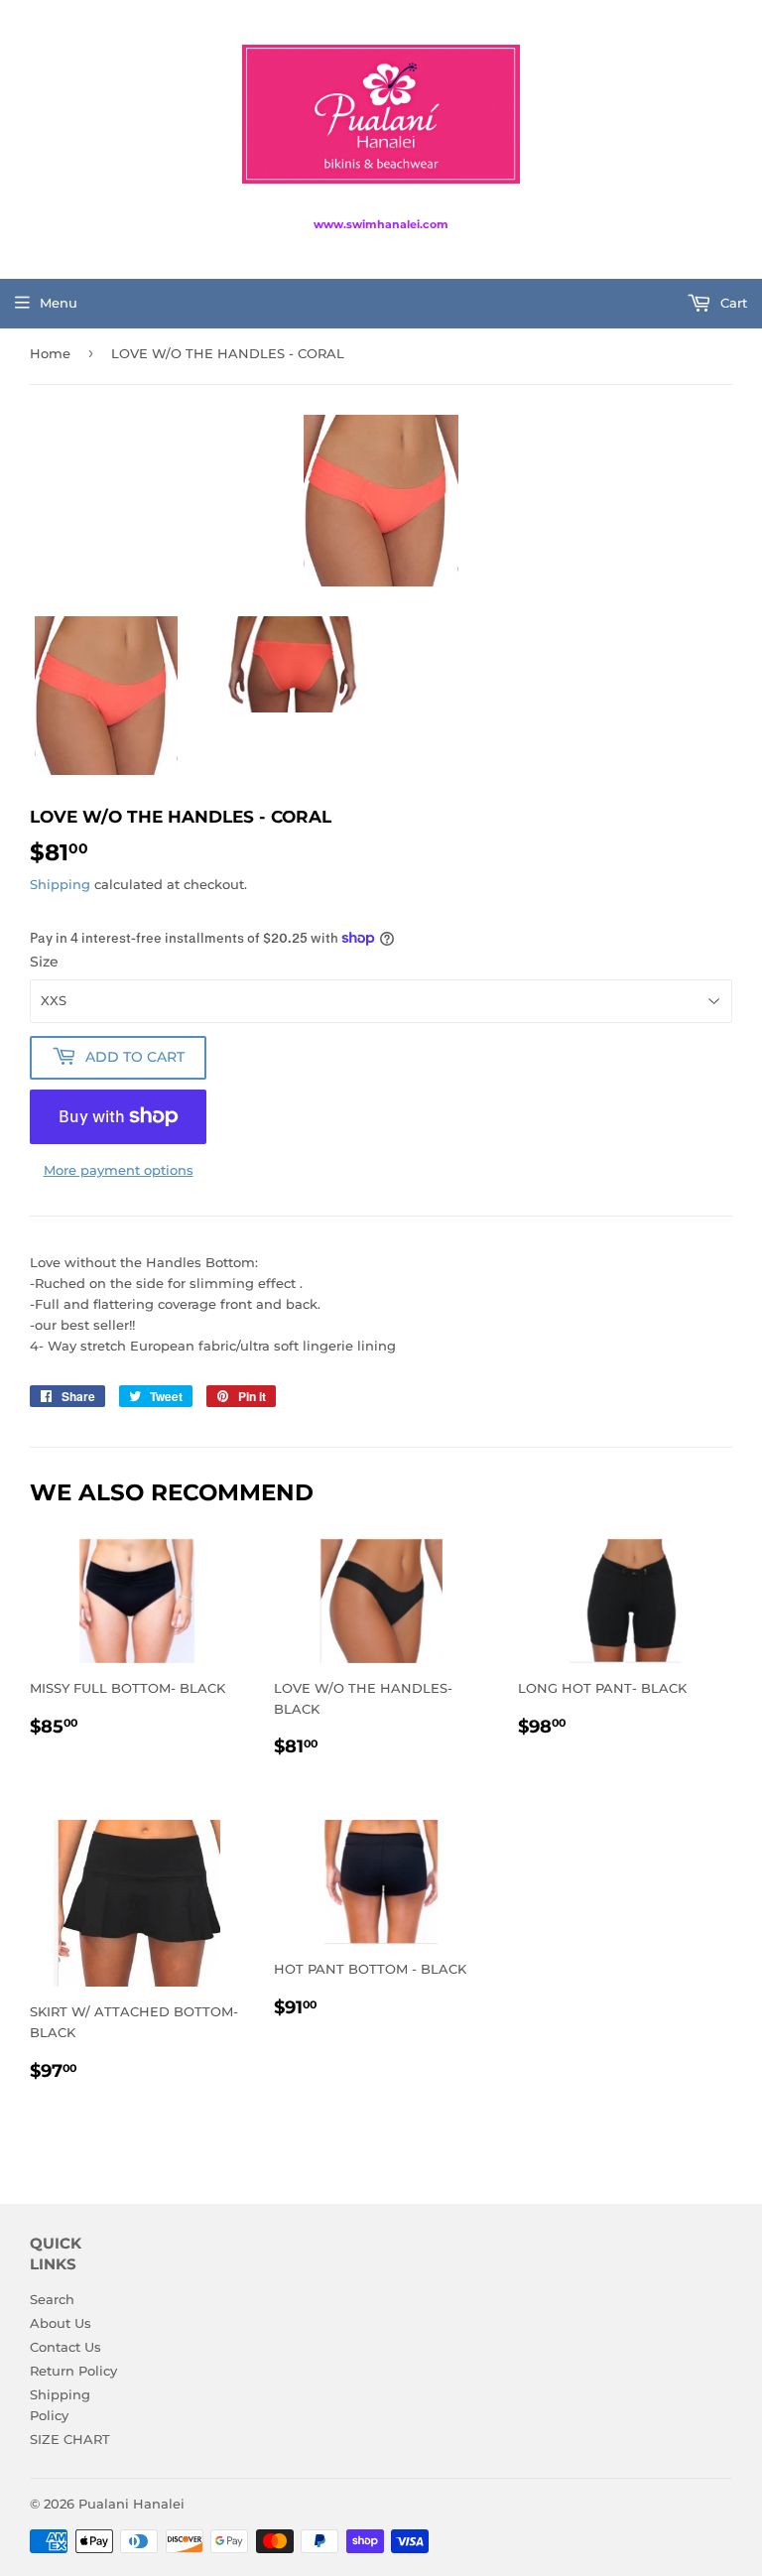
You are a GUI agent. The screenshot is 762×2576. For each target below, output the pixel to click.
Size (44, 962)
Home (50, 353)
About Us (61, 2323)
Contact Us (65, 2347)
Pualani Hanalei (131, 2504)
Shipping (60, 884)
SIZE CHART (70, 2439)
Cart (732, 303)
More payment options (119, 1170)
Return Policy (73, 2371)
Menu (59, 303)
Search (52, 2299)
